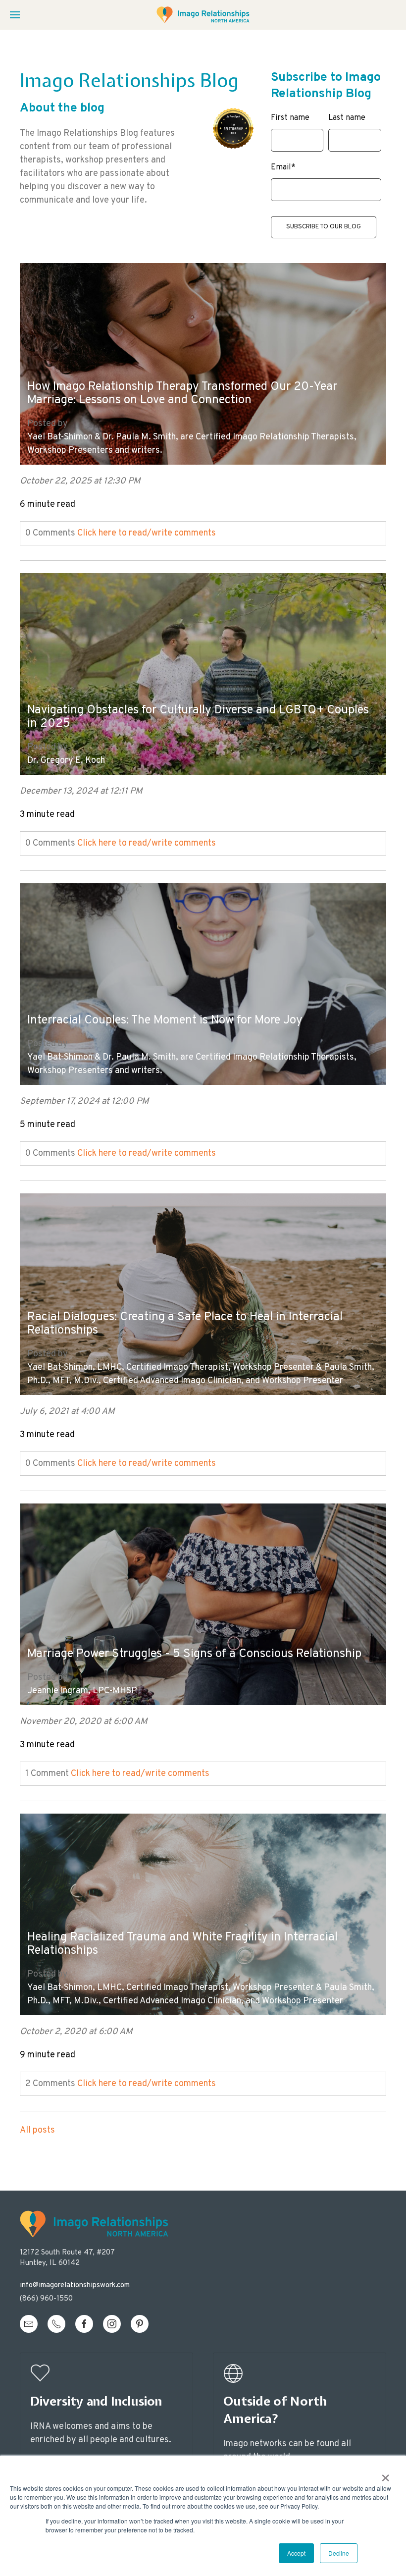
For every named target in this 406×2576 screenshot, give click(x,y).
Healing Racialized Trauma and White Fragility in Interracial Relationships (182, 1944)
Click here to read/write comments (147, 533)
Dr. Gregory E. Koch (66, 761)
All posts (37, 2130)
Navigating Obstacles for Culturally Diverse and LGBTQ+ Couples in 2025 (198, 717)
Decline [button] (339, 2553)
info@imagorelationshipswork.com (75, 2285)
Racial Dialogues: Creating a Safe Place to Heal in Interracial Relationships (185, 1324)
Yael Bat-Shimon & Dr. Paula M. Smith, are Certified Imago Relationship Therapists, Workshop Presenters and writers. (192, 444)
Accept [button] (296, 2553)
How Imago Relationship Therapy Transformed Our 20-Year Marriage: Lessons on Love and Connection (182, 394)
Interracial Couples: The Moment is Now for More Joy (165, 1021)
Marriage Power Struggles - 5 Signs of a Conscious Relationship (194, 1654)
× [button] (385, 2474)
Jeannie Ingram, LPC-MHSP (82, 1691)
